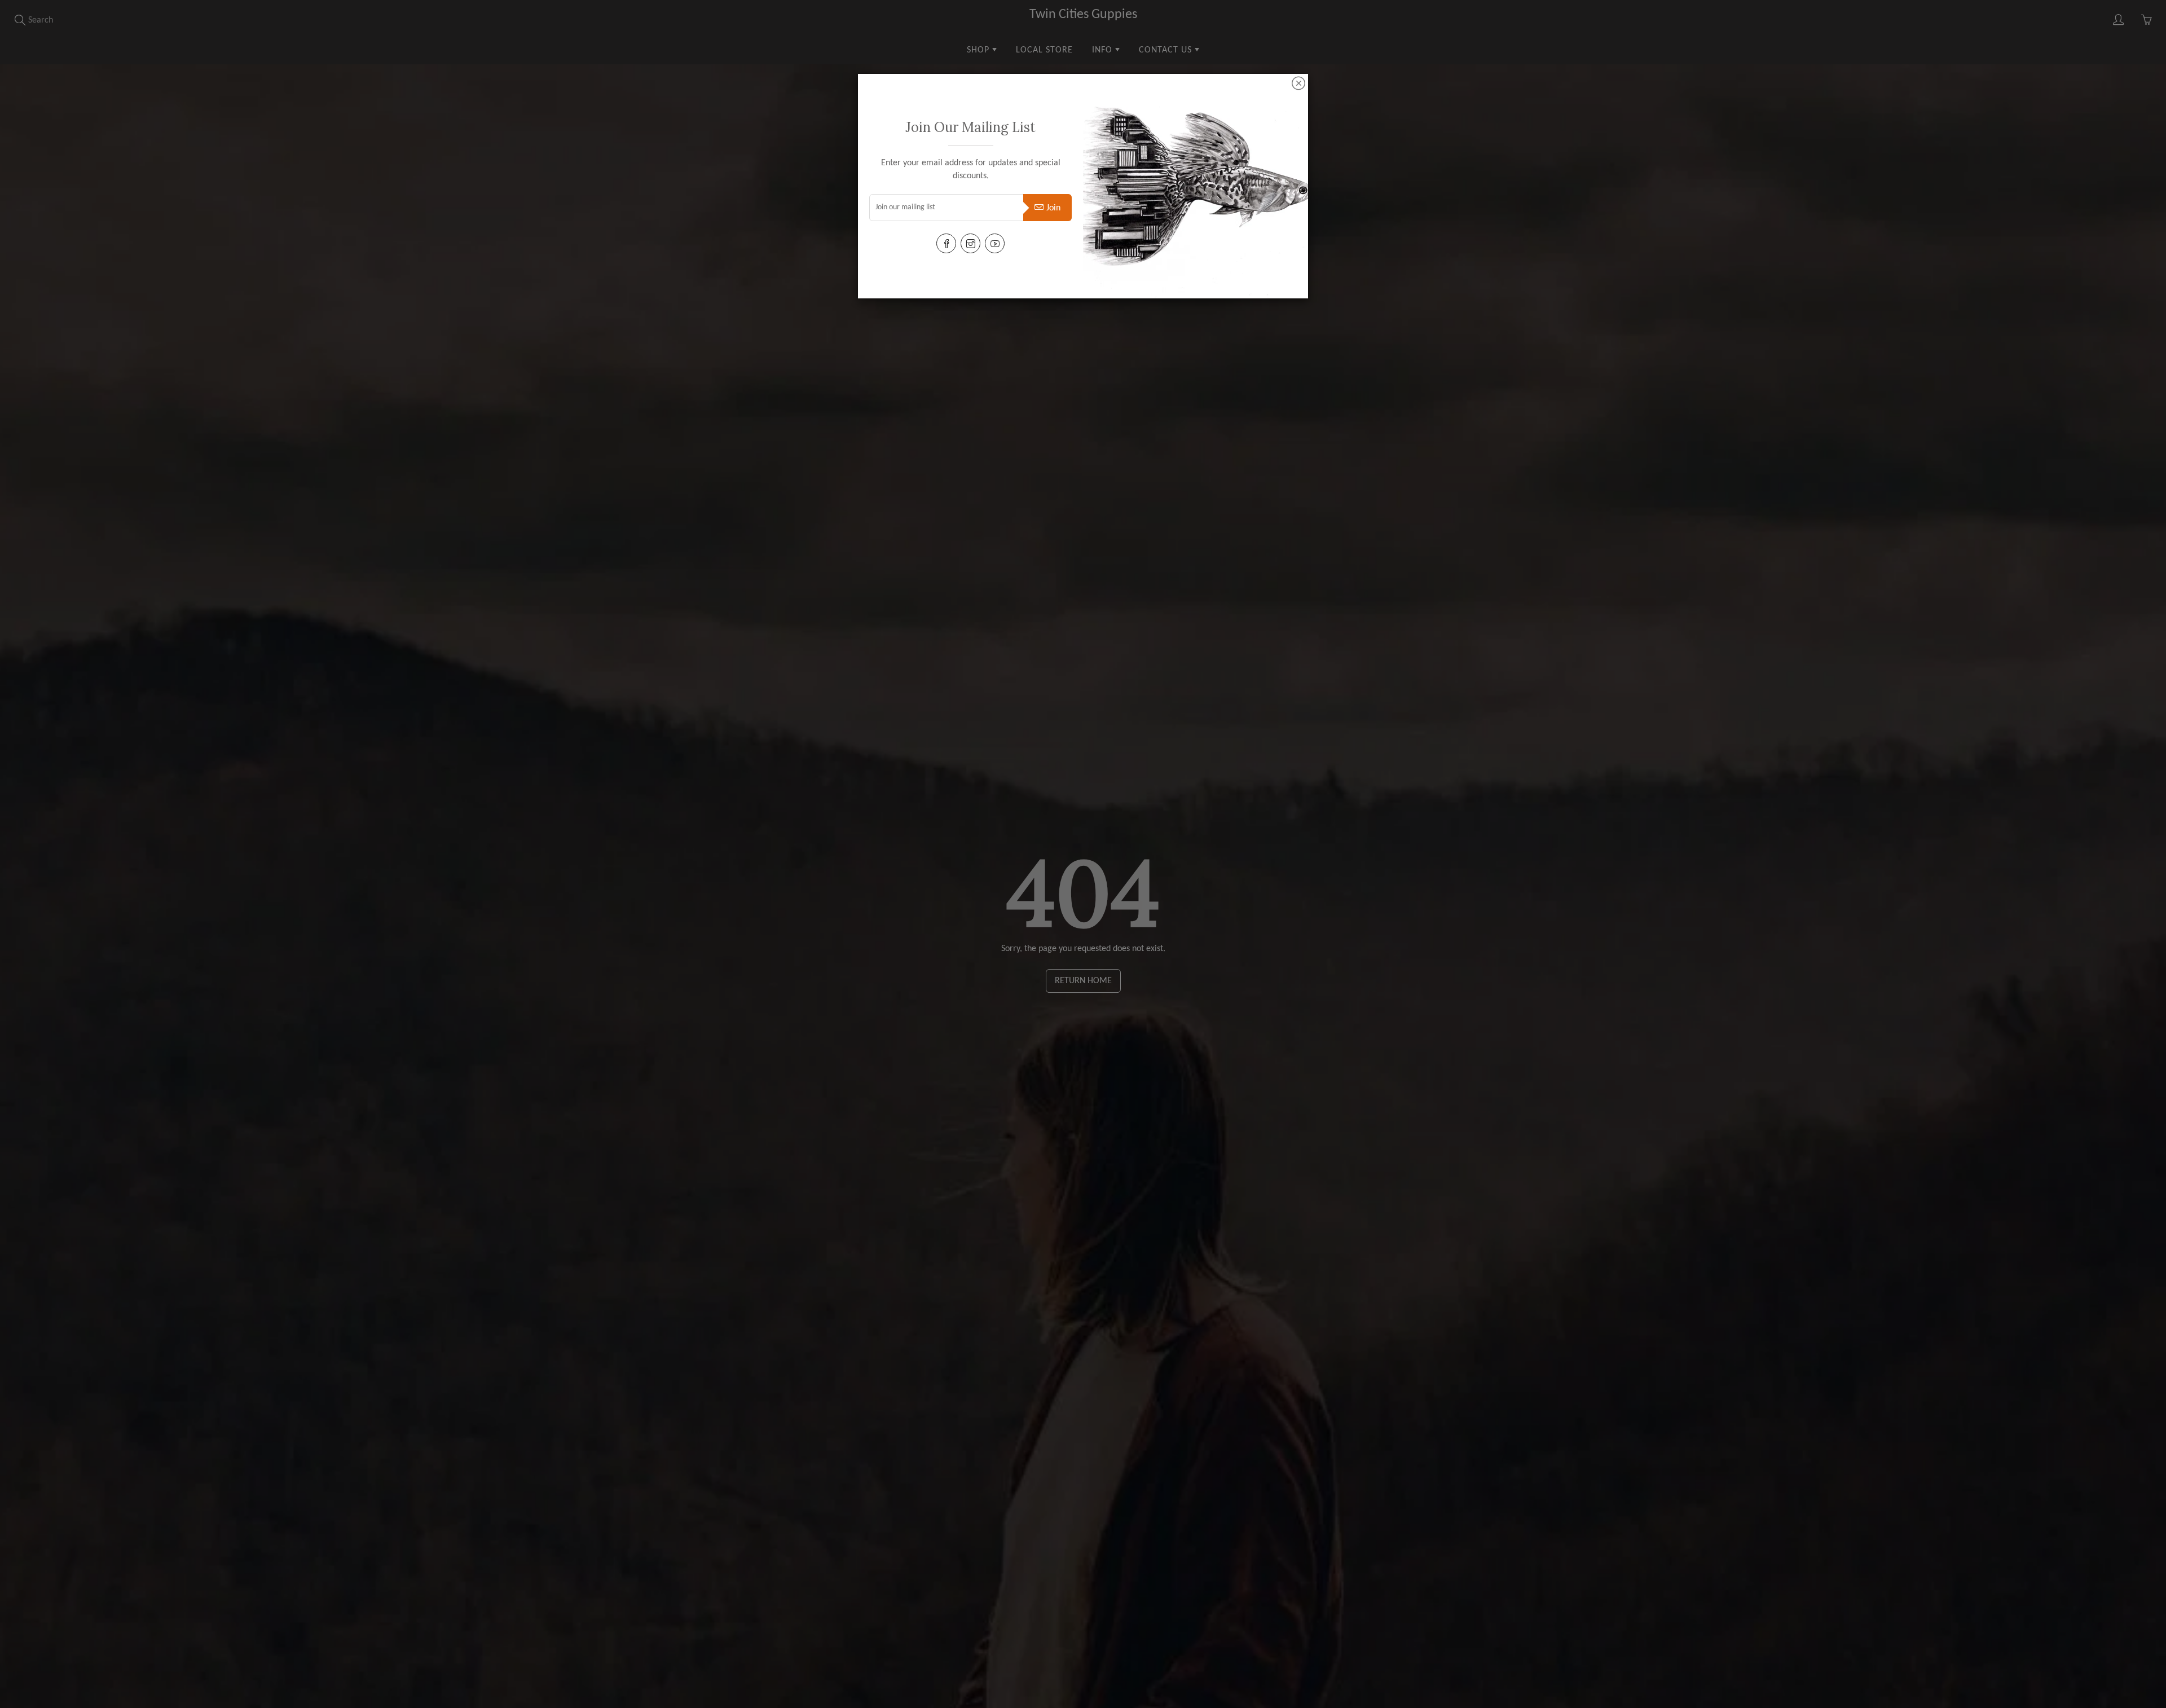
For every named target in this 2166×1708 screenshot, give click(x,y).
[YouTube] (995, 243)
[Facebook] (946, 243)
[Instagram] (970, 243)
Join (1053, 208)
